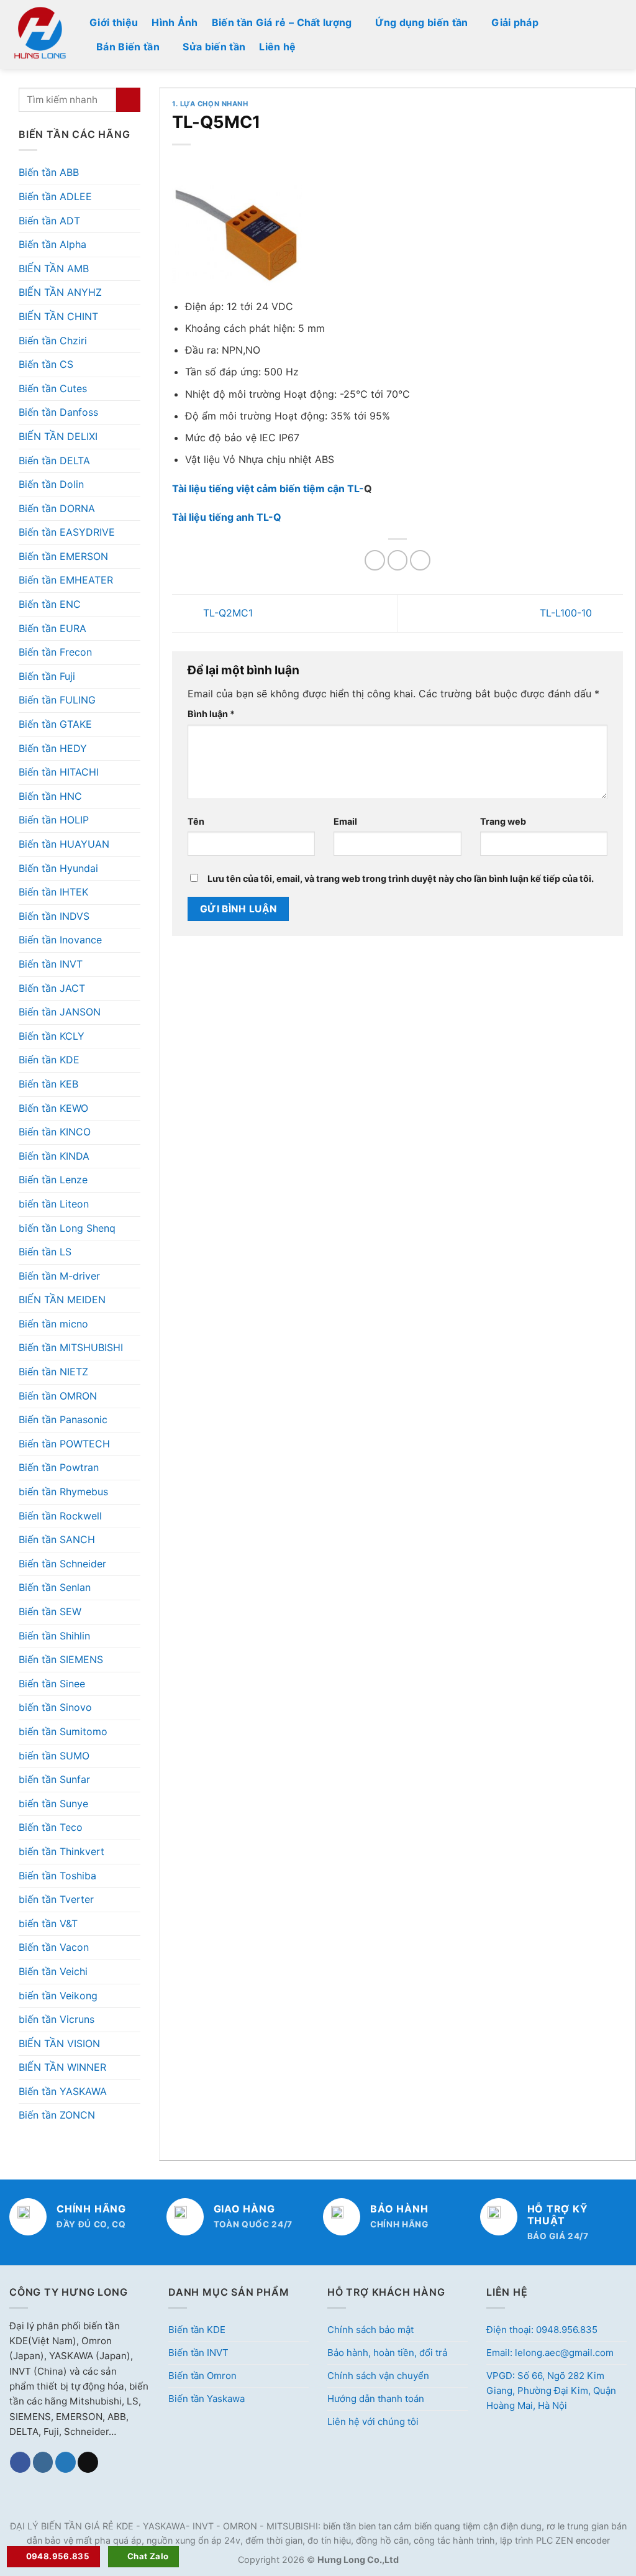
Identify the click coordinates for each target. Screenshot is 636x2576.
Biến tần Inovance (60, 940)
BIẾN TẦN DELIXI (58, 436)
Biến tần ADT (49, 221)
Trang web (503, 821)
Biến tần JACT (52, 988)
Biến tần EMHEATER (66, 580)
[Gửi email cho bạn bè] (420, 560)
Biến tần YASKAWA (63, 2091)
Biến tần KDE (49, 1060)
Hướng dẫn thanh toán (376, 2399)
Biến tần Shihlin (54, 1636)
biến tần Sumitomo (63, 1731)
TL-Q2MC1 (226, 612)
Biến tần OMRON (58, 1396)
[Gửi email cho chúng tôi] (88, 2462)
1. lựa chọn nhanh (210, 104)
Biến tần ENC (50, 604)
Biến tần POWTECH (64, 1444)
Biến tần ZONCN (57, 2115)
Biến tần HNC (50, 796)
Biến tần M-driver (59, 1276)
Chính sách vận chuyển (378, 2376)
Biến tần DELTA (54, 461)
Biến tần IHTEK (53, 892)
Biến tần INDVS (54, 916)
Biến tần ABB (49, 172)
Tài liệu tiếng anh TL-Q (227, 517)
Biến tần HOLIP (54, 820)
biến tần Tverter (56, 1899)
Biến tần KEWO (53, 1108)
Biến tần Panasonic (63, 1419)
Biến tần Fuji (47, 676)
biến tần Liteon (54, 1204)
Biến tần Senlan (55, 1587)
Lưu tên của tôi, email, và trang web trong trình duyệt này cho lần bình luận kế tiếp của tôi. (401, 878)
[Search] (622, 34)
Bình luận (211, 714)
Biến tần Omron (202, 2376)
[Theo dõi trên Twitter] (66, 2462)
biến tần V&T (48, 1923)
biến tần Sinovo (55, 1707)
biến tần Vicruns (57, 2019)
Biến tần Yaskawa (207, 2399)
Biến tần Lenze (53, 1180)
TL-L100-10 (567, 612)
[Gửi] (128, 100)
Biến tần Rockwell (60, 1516)
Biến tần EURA (52, 628)
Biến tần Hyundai (58, 868)
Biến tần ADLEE (55, 196)
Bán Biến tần (128, 47)
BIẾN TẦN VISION (59, 2043)
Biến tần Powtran (59, 1467)
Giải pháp (515, 22)
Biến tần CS (46, 364)
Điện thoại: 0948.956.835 (542, 2330)
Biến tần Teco (51, 1827)
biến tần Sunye (53, 1804)
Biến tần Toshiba (57, 1876)
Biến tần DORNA (57, 508)
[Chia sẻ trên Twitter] (398, 560)
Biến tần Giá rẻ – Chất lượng (282, 22)
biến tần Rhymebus (63, 1492)
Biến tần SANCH (57, 1539)
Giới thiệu (114, 22)
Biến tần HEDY (53, 748)
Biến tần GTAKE (55, 724)
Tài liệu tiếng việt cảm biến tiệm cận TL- (268, 488)
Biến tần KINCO (55, 1132)
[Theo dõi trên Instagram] (43, 2462)
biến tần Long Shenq (67, 1228)
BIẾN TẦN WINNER (62, 2067)
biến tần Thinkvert (61, 1851)
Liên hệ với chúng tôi (373, 2422)
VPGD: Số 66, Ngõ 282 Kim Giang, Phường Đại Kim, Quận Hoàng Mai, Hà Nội (551, 2390)
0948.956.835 (58, 2556)
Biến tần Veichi (53, 1971)
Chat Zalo (148, 2556)
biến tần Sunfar (54, 1779)
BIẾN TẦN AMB (54, 268)
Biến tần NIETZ (53, 1372)
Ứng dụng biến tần (421, 22)
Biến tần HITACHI (59, 772)
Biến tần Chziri (53, 341)
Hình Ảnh (175, 22)
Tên (196, 821)
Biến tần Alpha (52, 244)
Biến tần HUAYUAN (64, 844)
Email (345, 821)
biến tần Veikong (58, 1996)
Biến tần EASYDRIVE (67, 532)
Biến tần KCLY (52, 1036)
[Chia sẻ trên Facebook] (375, 560)
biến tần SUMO (54, 1756)
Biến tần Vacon (54, 1947)
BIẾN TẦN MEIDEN (62, 1299)
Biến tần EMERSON (63, 556)
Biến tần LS (45, 1252)
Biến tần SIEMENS (61, 1659)
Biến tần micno (53, 1324)
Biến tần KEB (48, 1084)
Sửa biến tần (214, 47)
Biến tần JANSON (60, 1012)
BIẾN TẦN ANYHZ (60, 292)
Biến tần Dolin (51, 484)
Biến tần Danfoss (58, 412)
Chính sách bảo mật (370, 2330)
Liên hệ (277, 47)
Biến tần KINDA (54, 1156)
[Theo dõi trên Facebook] (20, 2462)
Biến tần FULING (57, 700)
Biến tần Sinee (52, 1684)
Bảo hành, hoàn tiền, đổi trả (387, 2353)
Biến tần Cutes (53, 388)
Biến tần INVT (51, 964)
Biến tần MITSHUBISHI (71, 1347)
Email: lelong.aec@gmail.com (550, 2353)
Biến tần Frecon (55, 652)
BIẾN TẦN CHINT (58, 316)
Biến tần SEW (50, 1611)
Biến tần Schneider (62, 1564)
